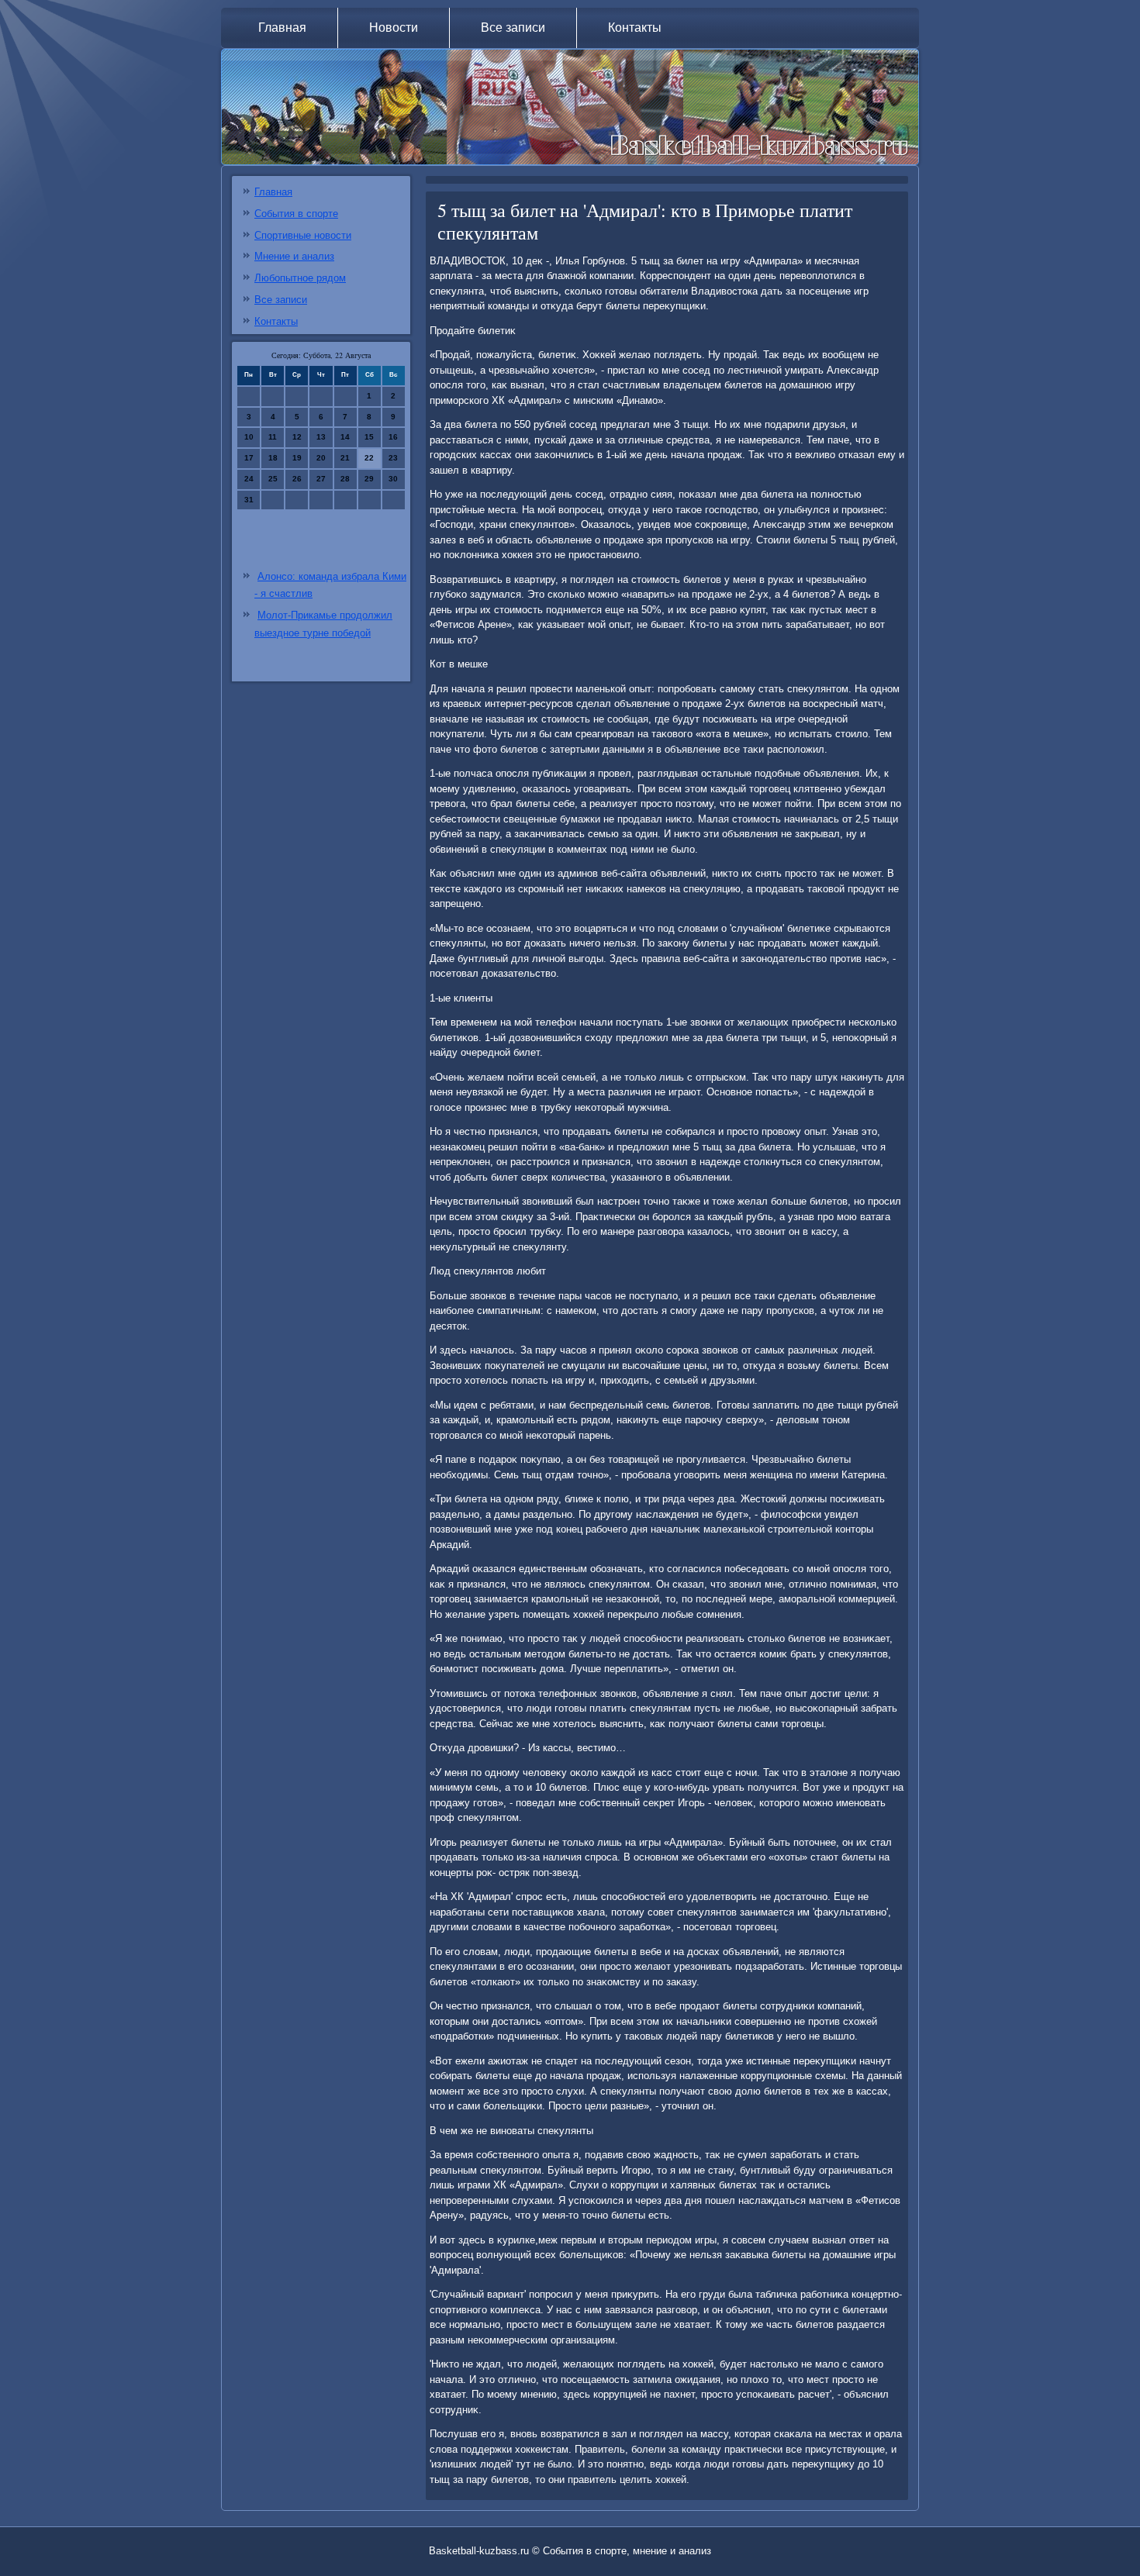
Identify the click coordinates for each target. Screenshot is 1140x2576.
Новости (394, 28)
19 (297, 458)
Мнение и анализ (294, 256)
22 (369, 458)
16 (393, 437)
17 (249, 458)
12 (297, 437)
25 (273, 479)
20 (321, 458)
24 (249, 479)
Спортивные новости (303, 235)
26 (297, 479)
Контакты (635, 28)
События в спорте (296, 214)
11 (273, 437)
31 (249, 500)
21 (345, 458)
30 (393, 479)
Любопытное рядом (300, 278)
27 (321, 479)
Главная (282, 28)
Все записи (513, 28)
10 (249, 437)
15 (369, 437)
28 (345, 479)
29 (369, 479)
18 (273, 458)
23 (393, 458)
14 (345, 437)
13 (321, 437)
